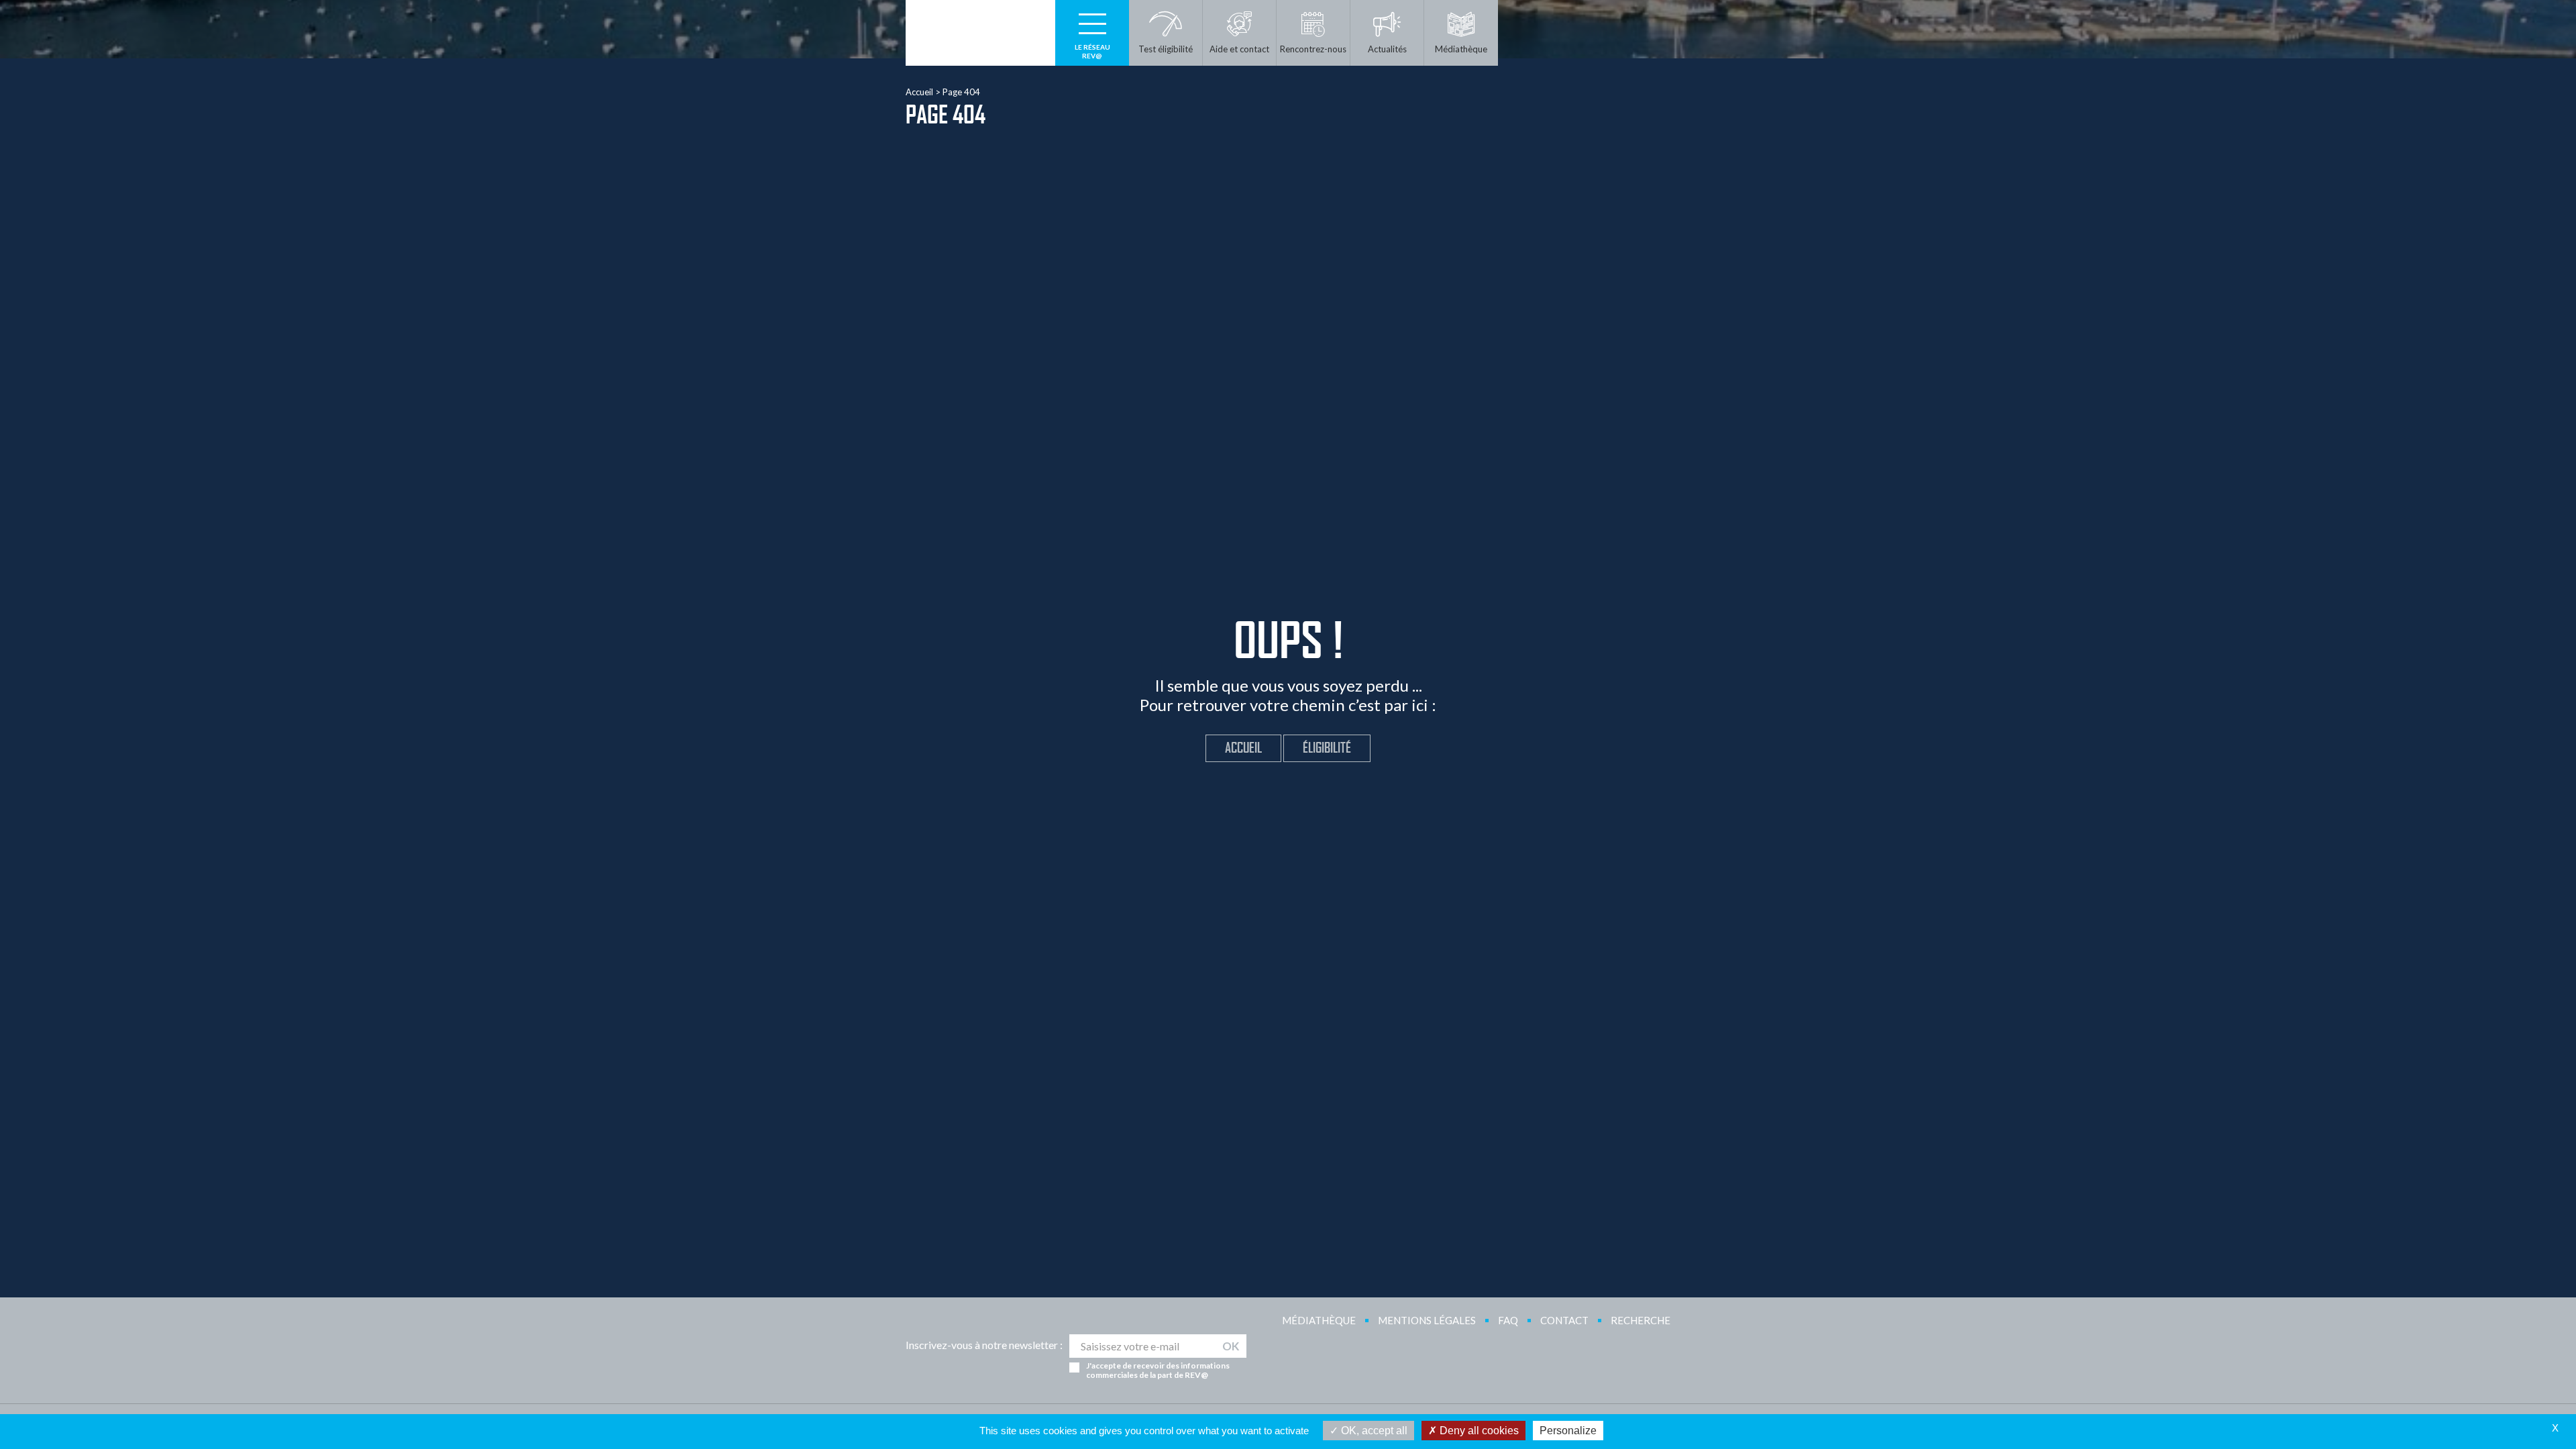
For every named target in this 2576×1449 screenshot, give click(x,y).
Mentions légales (1427, 1320)
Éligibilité (1327, 748)
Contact (1564, 1320)
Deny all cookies (1478, 1431)
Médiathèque (1319, 1320)
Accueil (919, 92)
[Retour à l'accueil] (980, 33)
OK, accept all (1373, 1431)
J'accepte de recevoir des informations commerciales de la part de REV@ (1158, 1371)
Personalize (1568, 1431)
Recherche (1641, 1320)
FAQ (1508, 1320)
